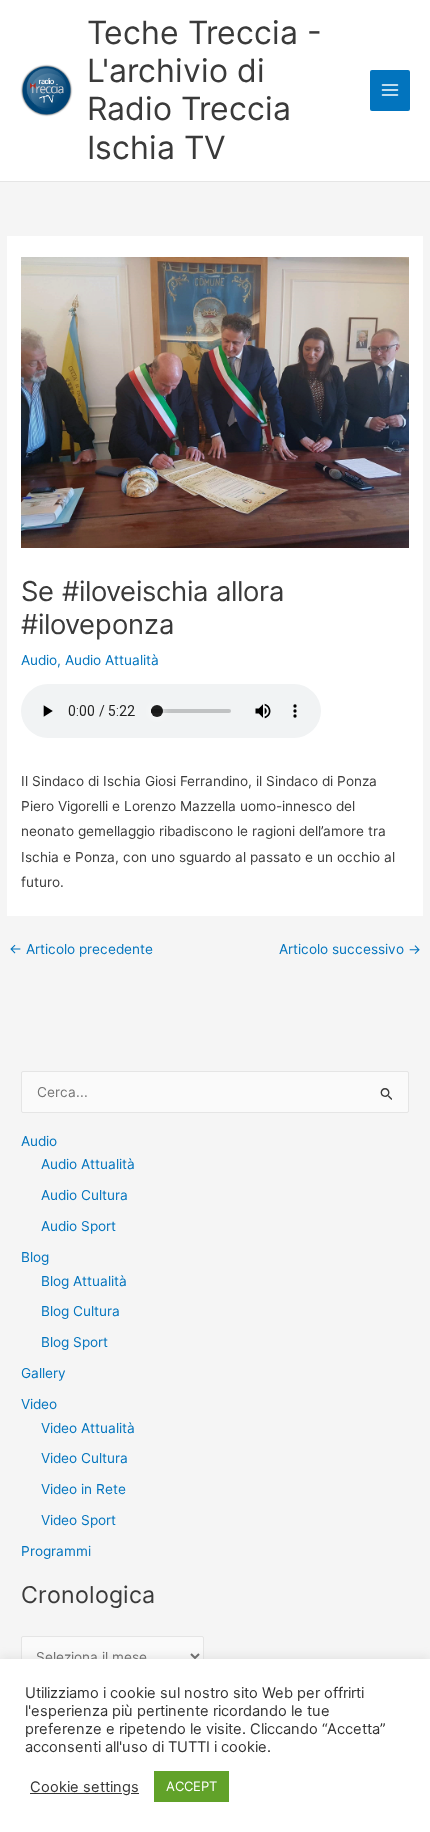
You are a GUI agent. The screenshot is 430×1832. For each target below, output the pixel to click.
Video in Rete (83, 1489)
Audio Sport (78, 1226)
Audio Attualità (112, 660)
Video (39, 1404)
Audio (39, 660)
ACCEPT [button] (191, 1786)
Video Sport (78, 1520)
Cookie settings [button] (84, 1787)
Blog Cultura (80, 1311)
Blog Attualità (84, 1281)
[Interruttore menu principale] (390, 90)
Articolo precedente (81, 950)
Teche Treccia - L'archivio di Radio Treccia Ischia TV (204, 90)
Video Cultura (84, 1458)
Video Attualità (88, 1428)
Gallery (43, 1373)
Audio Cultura (84, 1195)
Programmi (56, 1551)
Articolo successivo (350, 950)
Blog (35, 1257)
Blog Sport (74, 1342)
